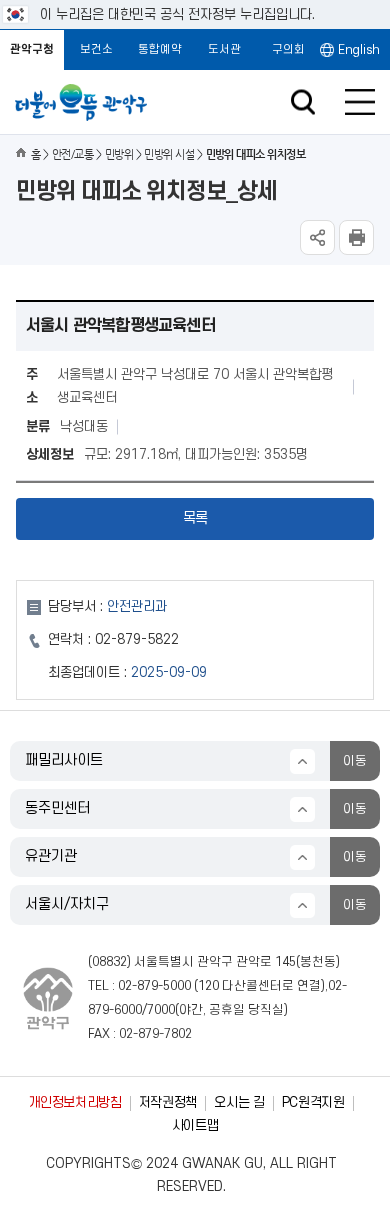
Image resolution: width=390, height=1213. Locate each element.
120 (208, 986)
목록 (195, 518)
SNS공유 (317, 237)
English (359, 50)
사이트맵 (195, 1125)
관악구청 (32, 49)
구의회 (288, 49)
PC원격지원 (313, 1102)
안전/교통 (72, 154)
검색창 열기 (302, 102)
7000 (161, 1010)
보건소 (96, 49)
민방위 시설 (169, 154)
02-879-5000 (154, 986)
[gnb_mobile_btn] (360, 102)
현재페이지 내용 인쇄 (356, 237)
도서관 (224, 49)
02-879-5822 (137, 639)
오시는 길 (239, 1102)
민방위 (119, 154)
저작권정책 (168, 1102)
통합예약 (160, 49)
